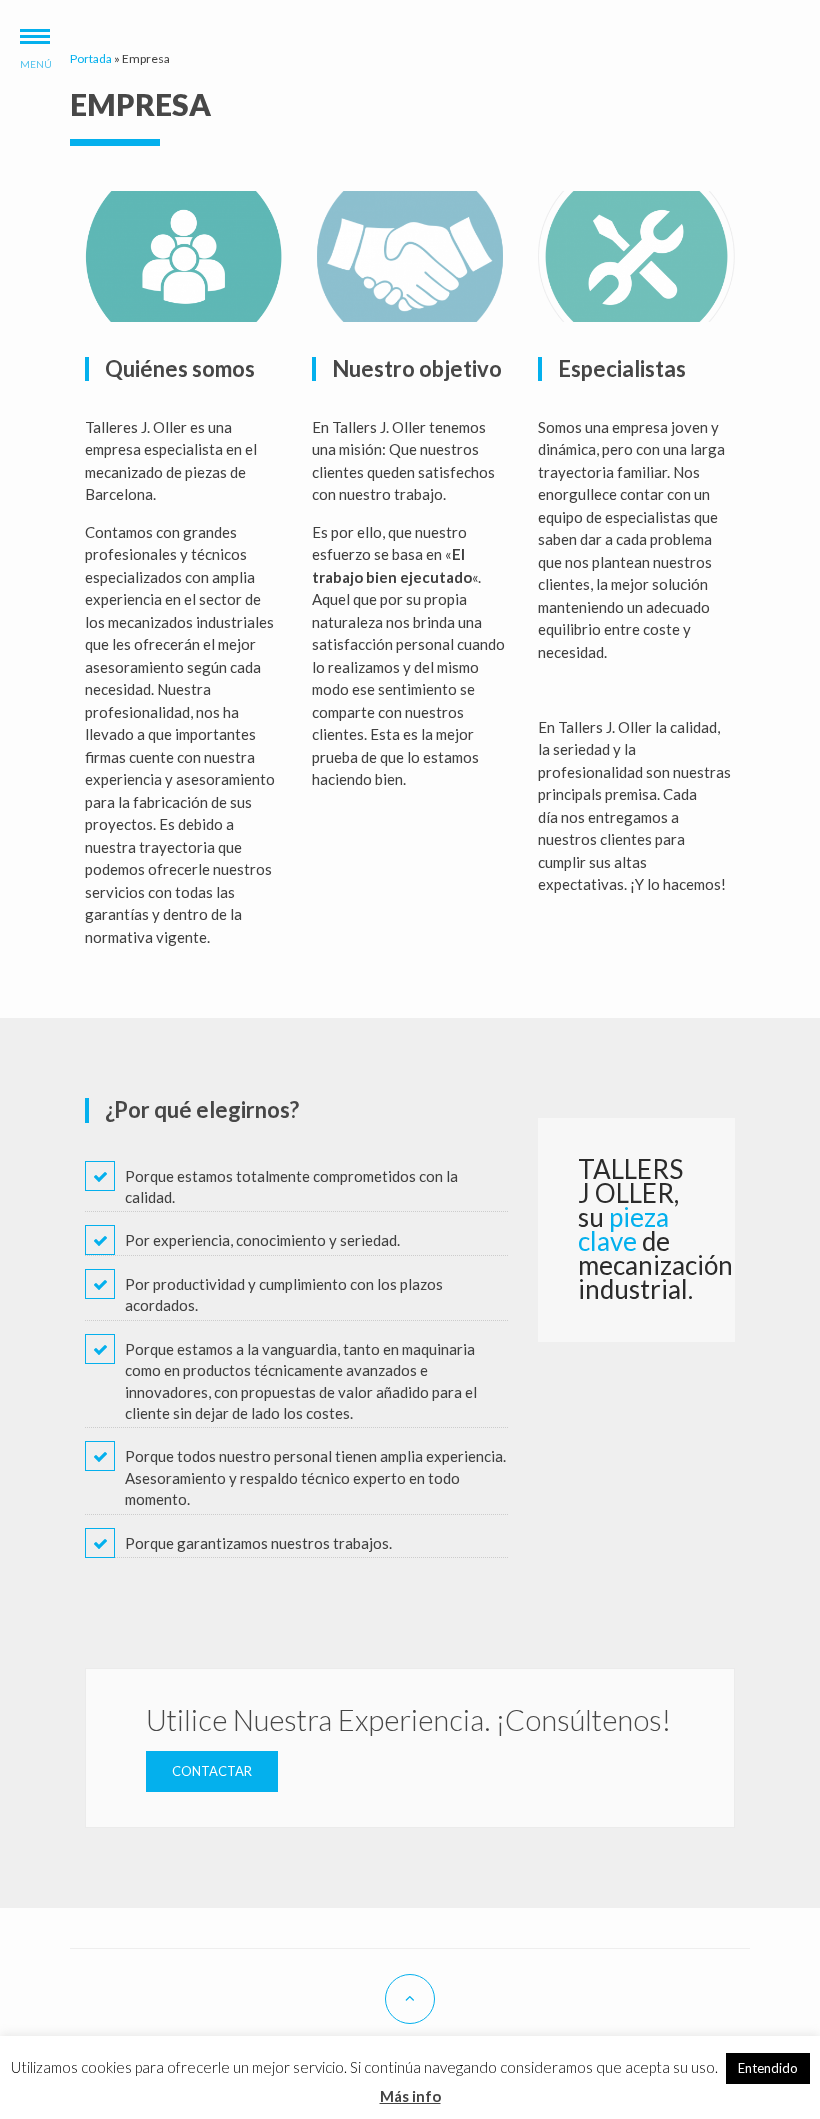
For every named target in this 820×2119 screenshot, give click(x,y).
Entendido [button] (768, 2068)
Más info (410, 2096)
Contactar (212, 1771)
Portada (91, 58)
